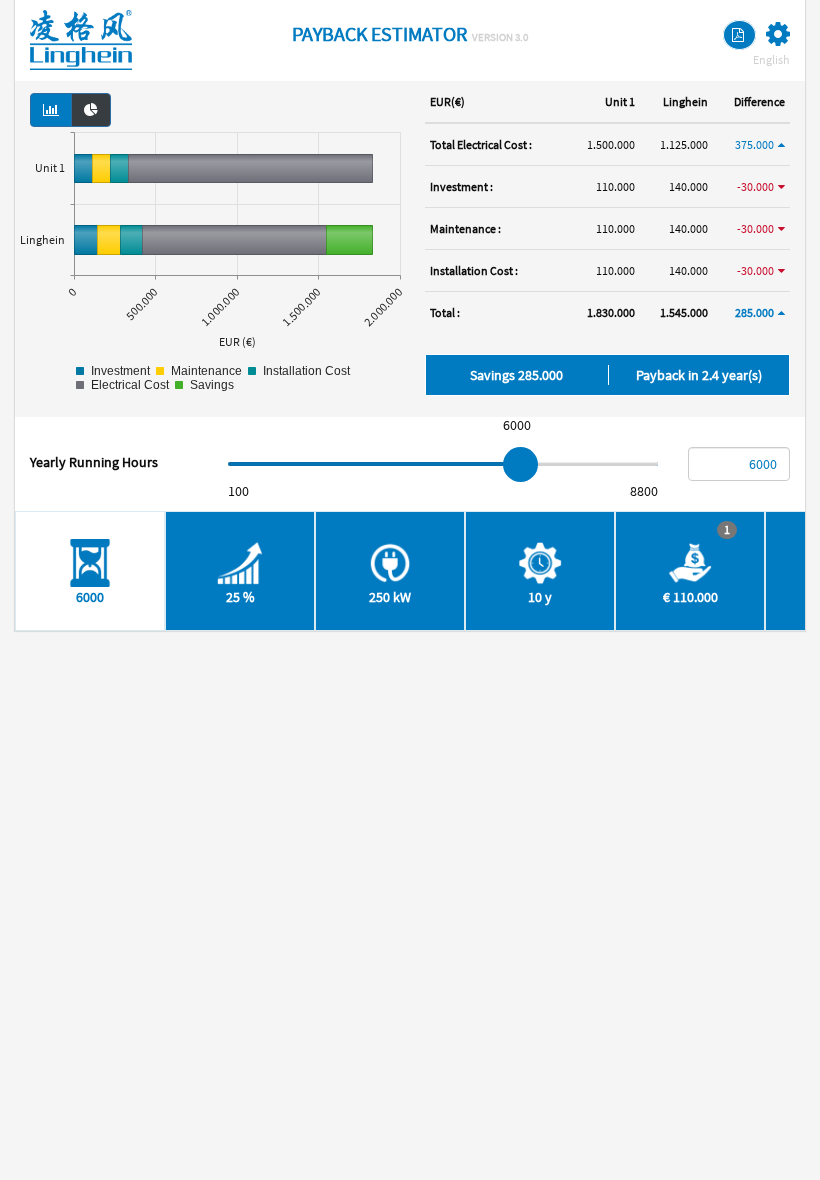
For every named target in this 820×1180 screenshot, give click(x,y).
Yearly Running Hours (94, 462)
